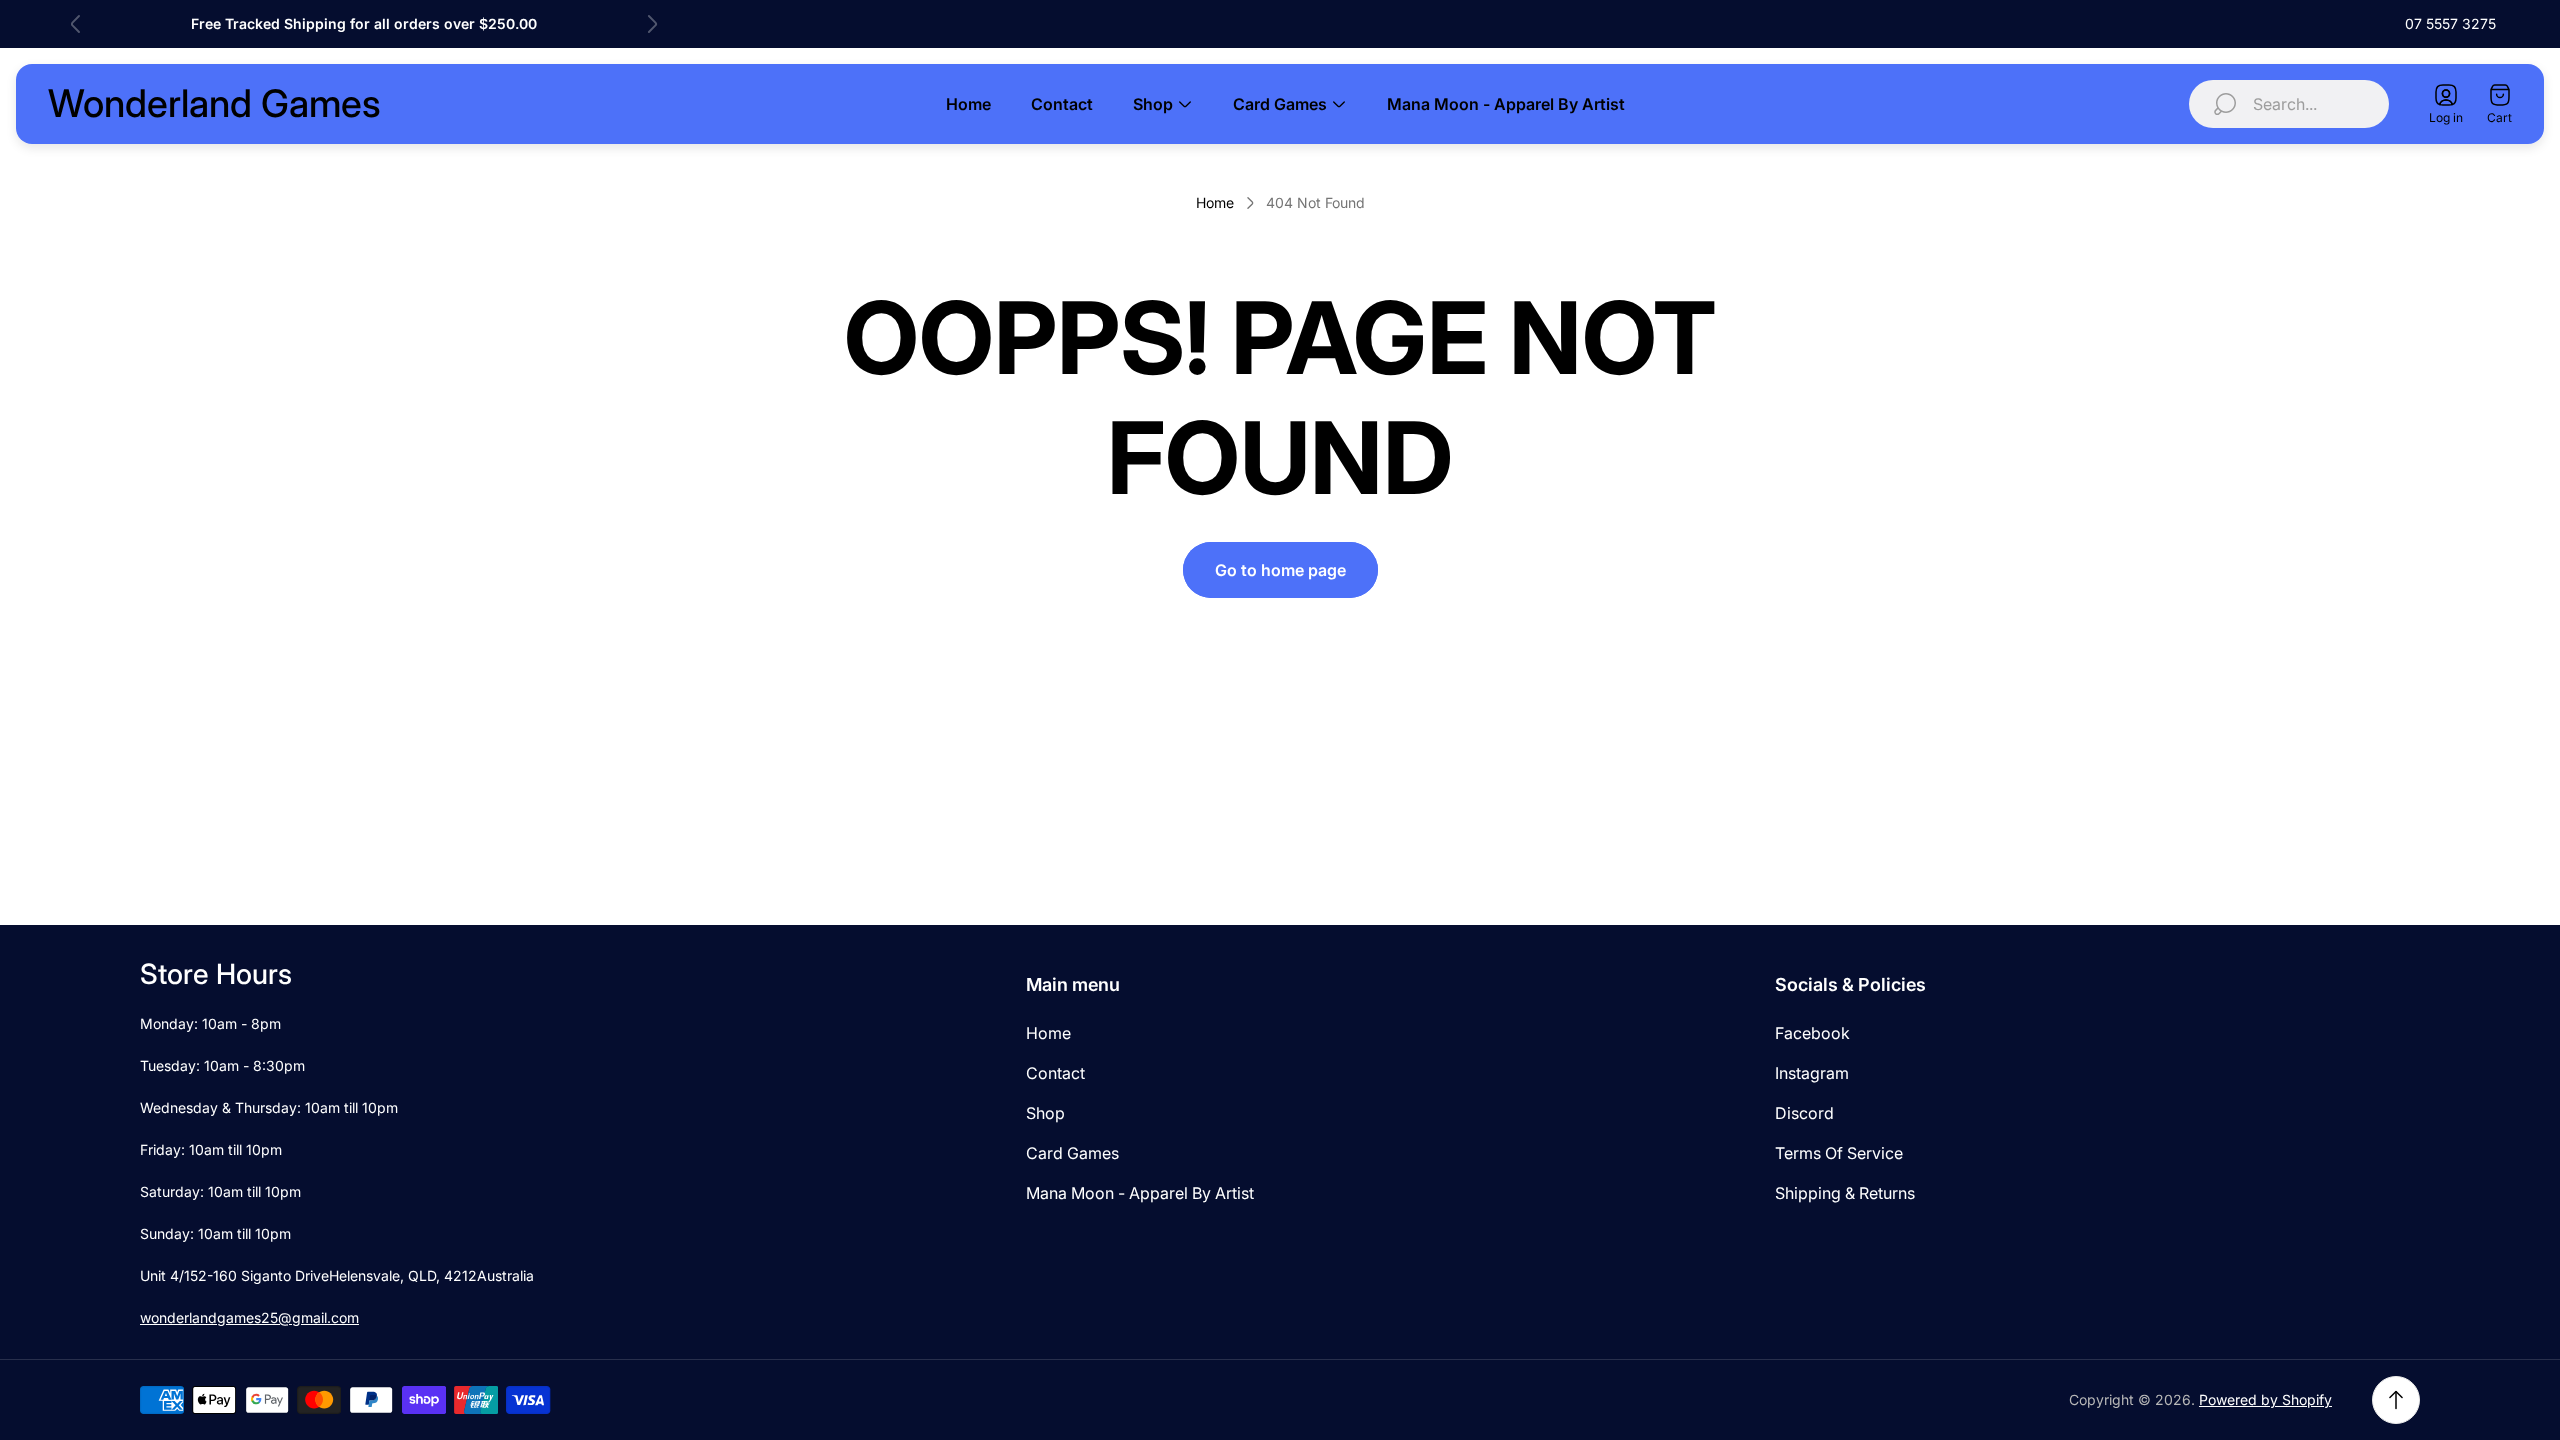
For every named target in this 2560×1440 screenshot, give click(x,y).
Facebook (1812, 1033)
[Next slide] (652, 24)
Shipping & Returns (1845, 1193)
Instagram (1812, 1073)
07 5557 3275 (2450, 23)
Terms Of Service (1839, 1153)
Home (1215, 202)
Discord (1804, 1113)
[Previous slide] (76, 24)
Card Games (1072, 1153)
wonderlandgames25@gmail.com (249, 1317)
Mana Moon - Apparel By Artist (1140, 1193)
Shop (1045, 1113)
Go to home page (1280, 570)
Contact (1055, 1073)
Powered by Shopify (2265, 1399)
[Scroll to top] (2396, 1400)
